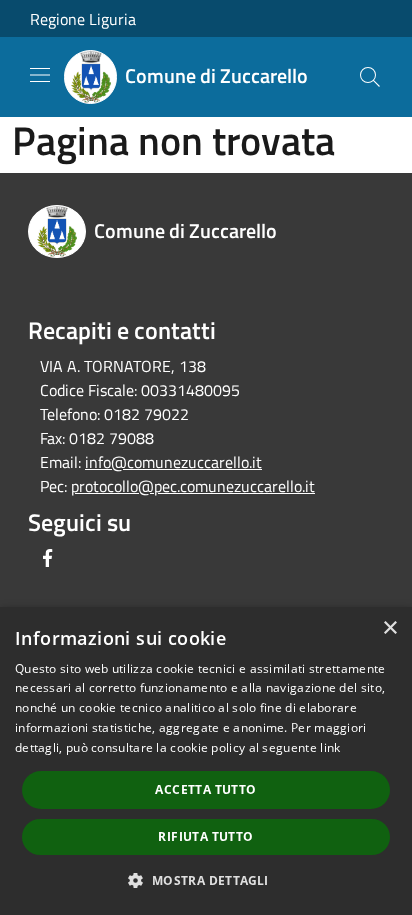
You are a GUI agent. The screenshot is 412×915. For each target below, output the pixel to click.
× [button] (389, 628)
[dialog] (206, 761)
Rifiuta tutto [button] (205, 836)
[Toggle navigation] (40, 75)
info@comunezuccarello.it (173, 462)
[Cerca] (370, 77)
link (330, 747)
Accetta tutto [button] (205, 789)
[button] (205, 880)
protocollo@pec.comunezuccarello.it (193, 486)
